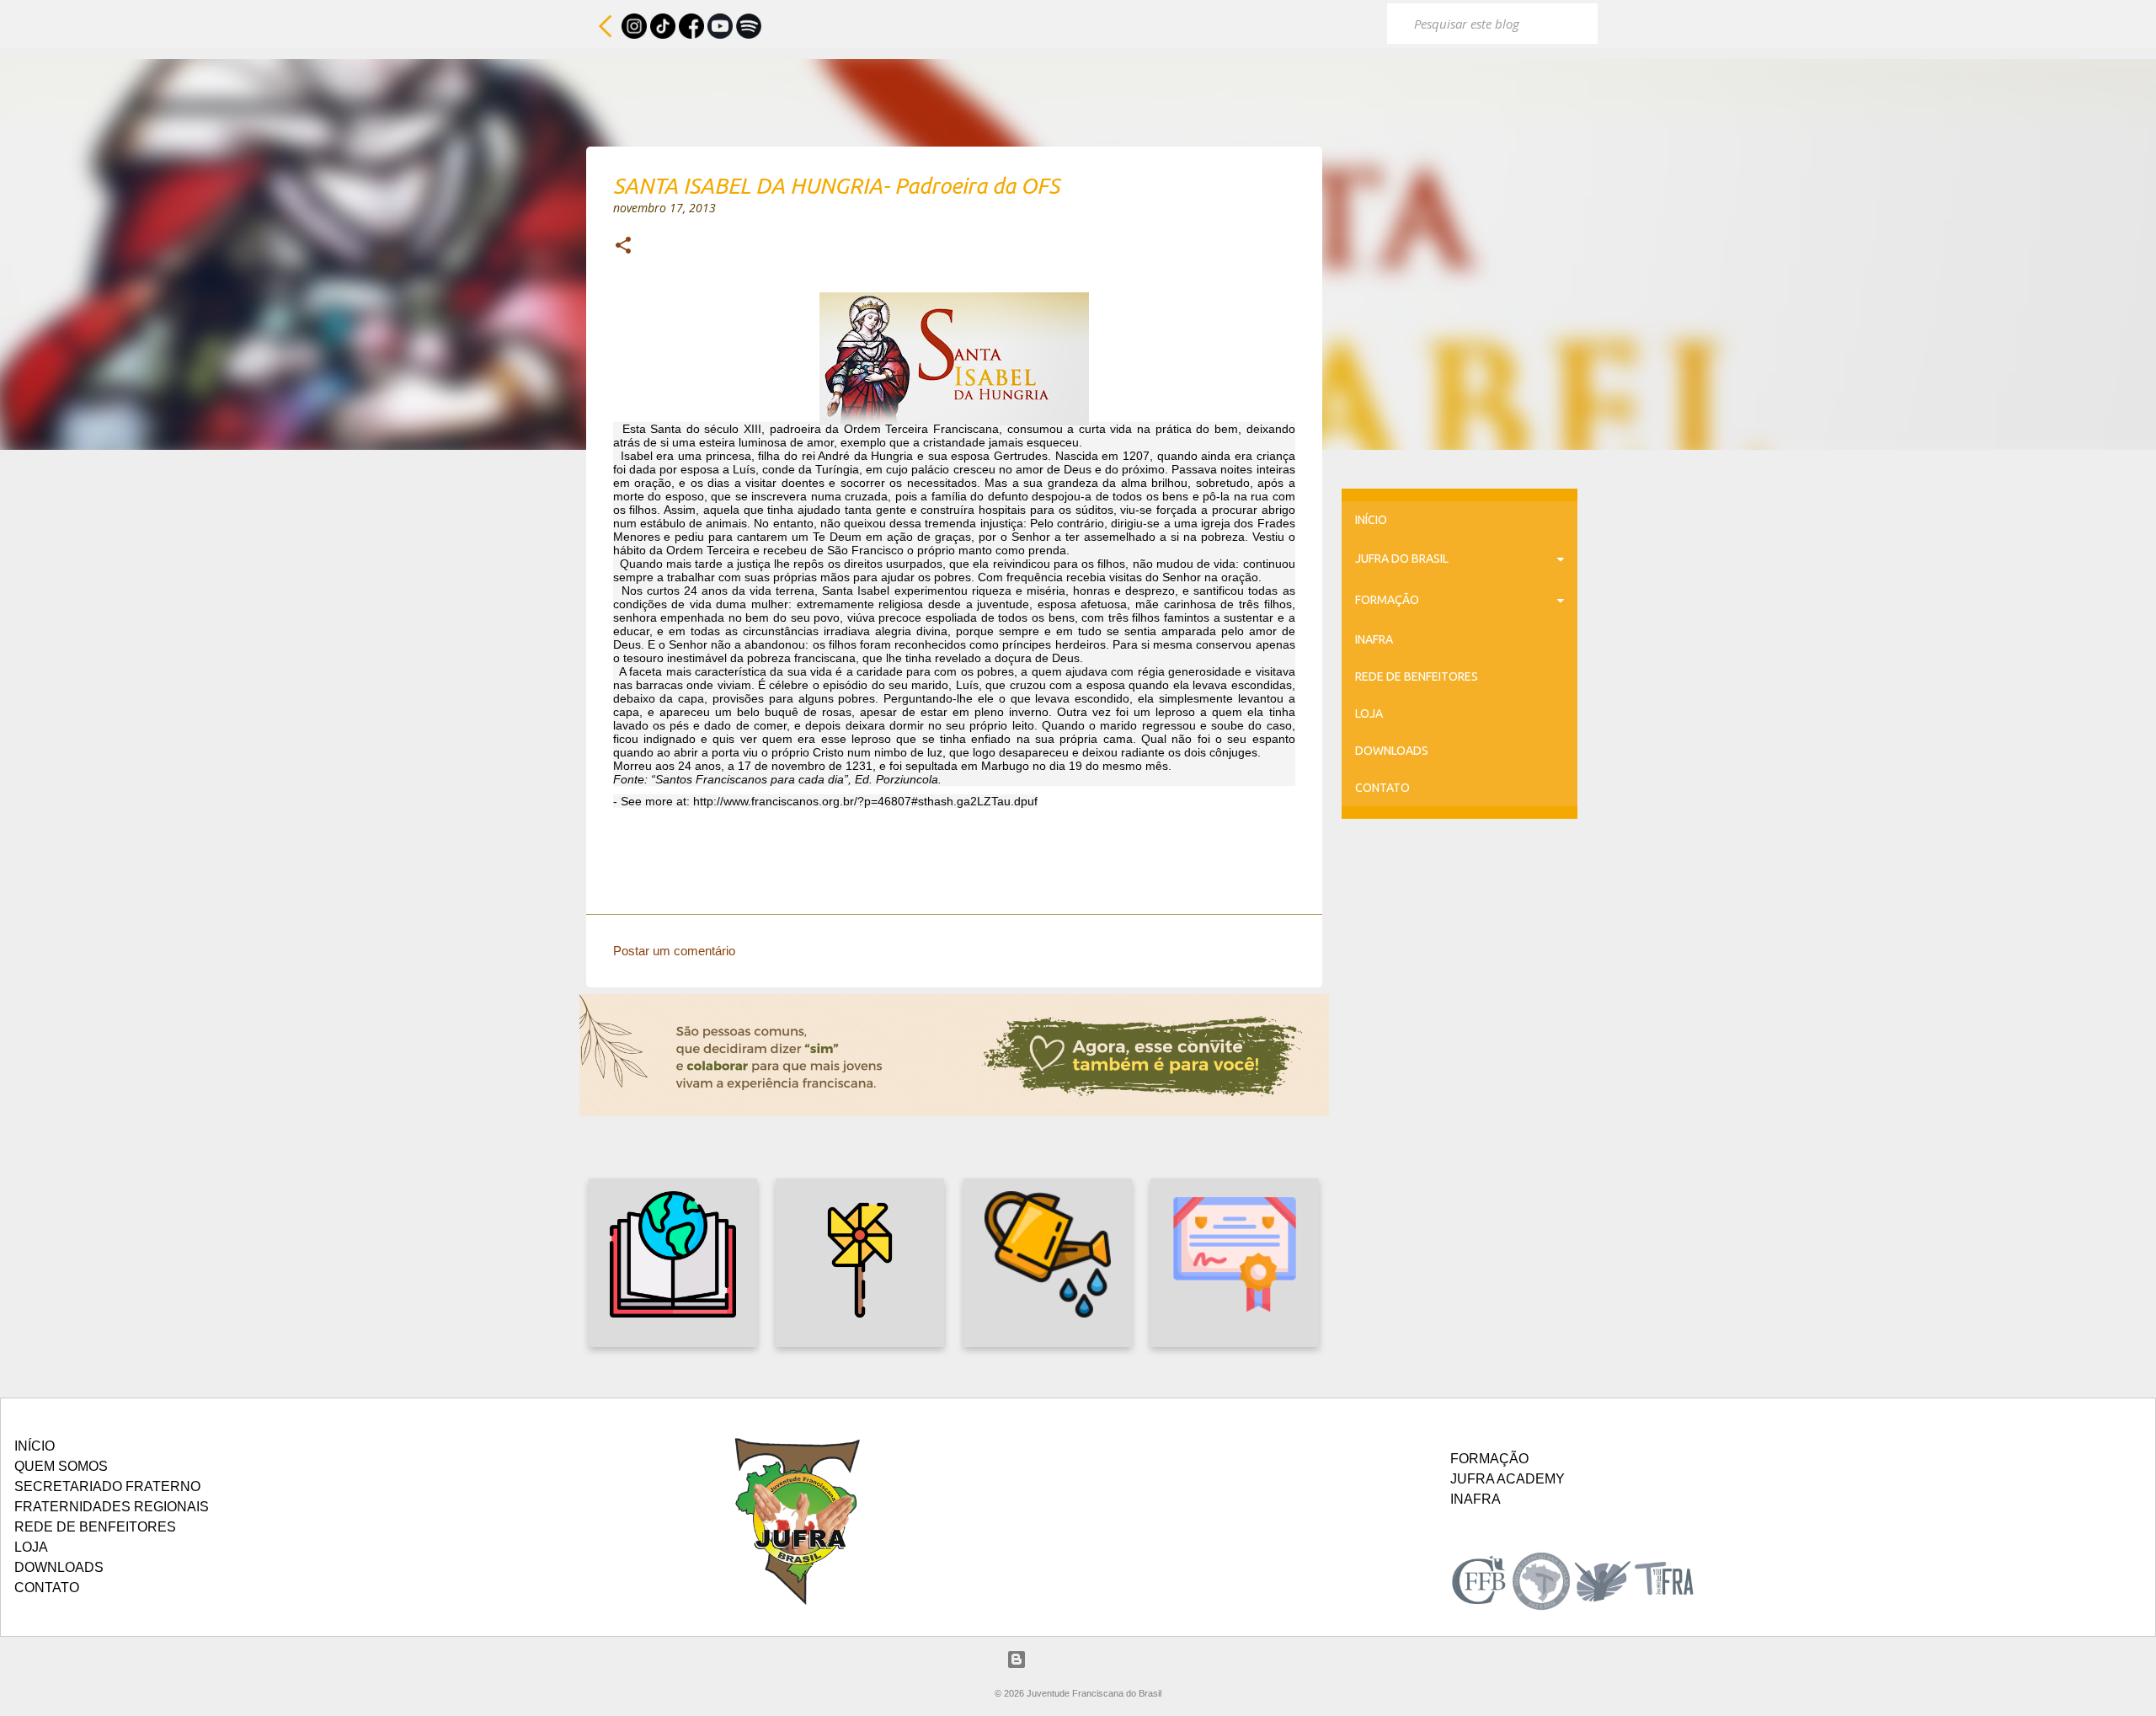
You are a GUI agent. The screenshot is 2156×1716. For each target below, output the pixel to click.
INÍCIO (1371, 520)
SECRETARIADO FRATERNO (107, 1486)
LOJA (1369, 714)
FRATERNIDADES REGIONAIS (112, 1507)
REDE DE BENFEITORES (1417, 676)
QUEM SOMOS (61, 1466)
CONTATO (1382, 788)
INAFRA (1374, 639)
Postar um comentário (674, 951)
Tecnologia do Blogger (1089, 1659)
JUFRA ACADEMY (1508, 1479)
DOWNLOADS (1392, 751)
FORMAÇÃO (1387, 600)
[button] (623, 247)
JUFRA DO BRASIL (1402, 559)
